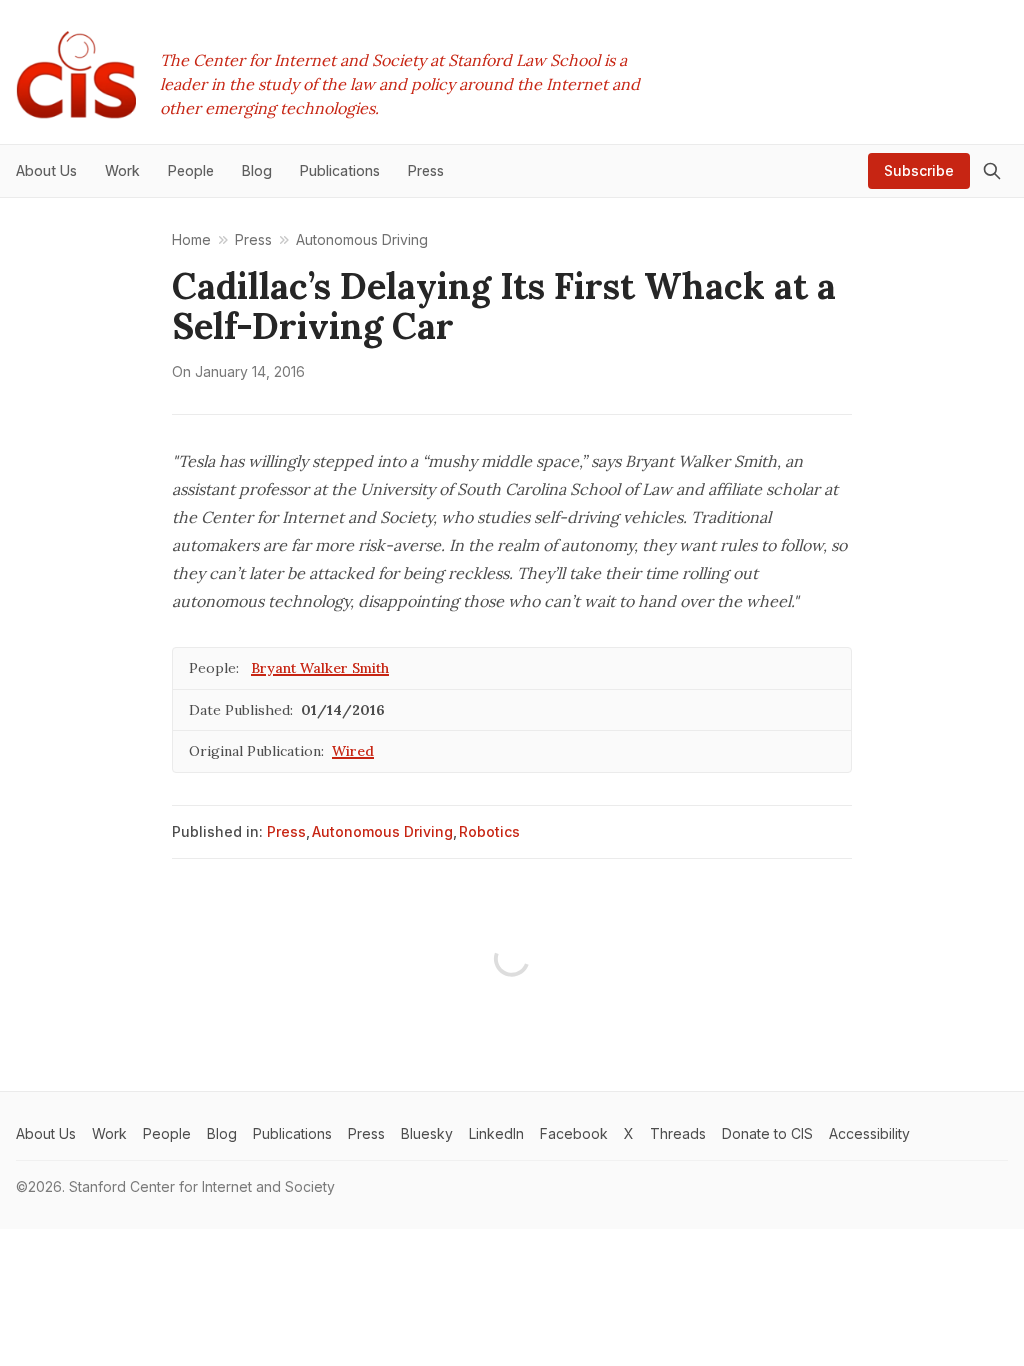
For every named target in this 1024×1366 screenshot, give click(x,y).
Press (286, 831)
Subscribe (919, 170)
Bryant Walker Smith (320, 668)
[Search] (992, 171)
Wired (353, 751)
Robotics (489, 831)
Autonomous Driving (382, 831)
